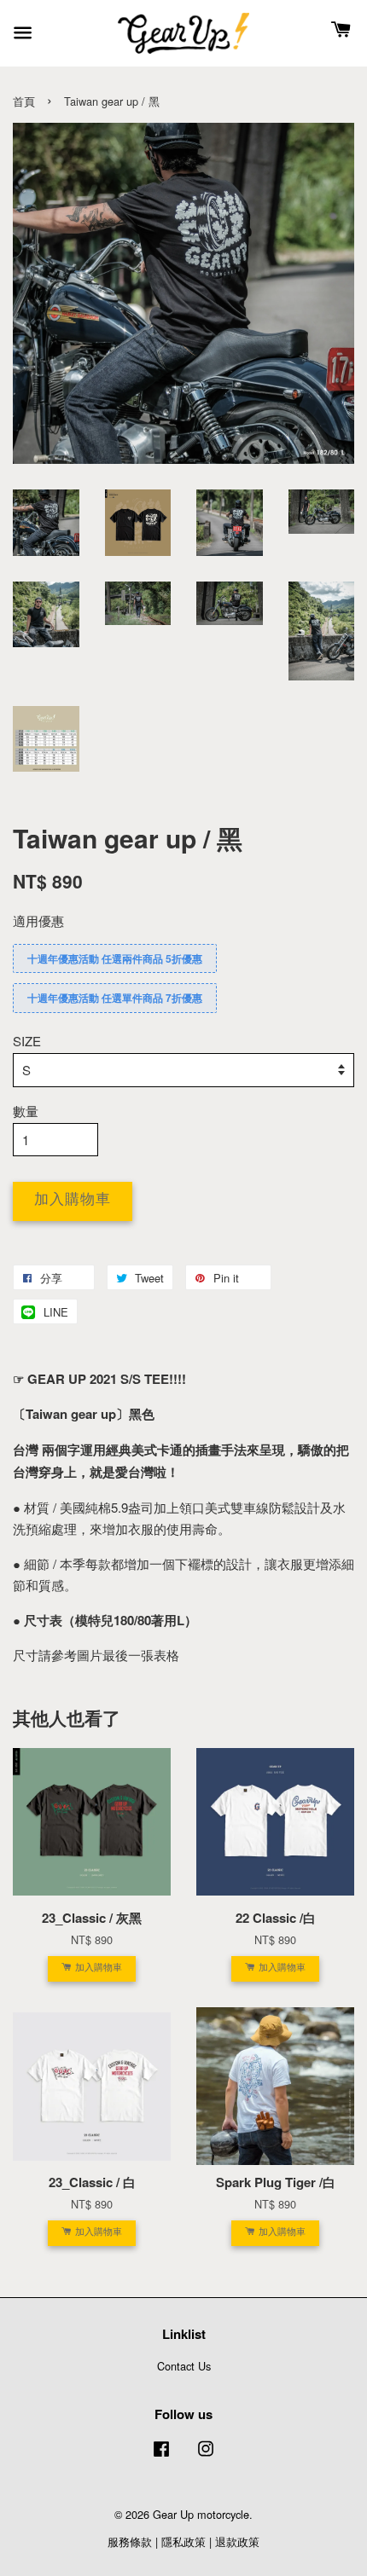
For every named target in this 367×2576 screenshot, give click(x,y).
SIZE (27, 1041)
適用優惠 (38, 920)
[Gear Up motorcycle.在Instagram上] (206, 2456)
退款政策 (237, 2541)
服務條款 (130, 2541)
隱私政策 (183, 2541)
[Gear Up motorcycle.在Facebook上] (161, 2456)
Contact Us (184, 2366)
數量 (26, 1111)
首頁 (24, 101)
